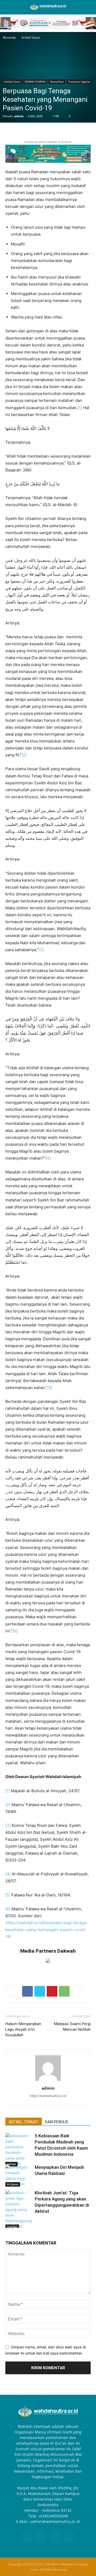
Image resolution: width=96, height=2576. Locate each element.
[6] (15, 1631)
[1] (80, 408)
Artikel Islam (31, 37)
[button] (9, 7)
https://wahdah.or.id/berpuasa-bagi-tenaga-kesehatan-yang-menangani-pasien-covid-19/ (47, 1930)
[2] (24, 755)
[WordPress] (55, 2537)
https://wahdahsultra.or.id (48, 2096)
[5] (50, 1388)
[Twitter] (40, 1991)
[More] (77, 1991)
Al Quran (13, 2184)
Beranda (9, 37)
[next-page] (17, 2225)
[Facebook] (27, 1991)
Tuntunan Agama (79, 82)
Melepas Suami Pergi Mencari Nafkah (72, 2027)
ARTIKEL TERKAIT (24, 2122)
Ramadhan (57, 82)
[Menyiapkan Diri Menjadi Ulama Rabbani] (19, 2175)
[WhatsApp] (64, 1991)
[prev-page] (9, 2225)
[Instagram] (41, 2537)
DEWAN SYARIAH (35, 82)
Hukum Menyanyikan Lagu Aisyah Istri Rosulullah (23, 2029)
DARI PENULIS (57, 2122)
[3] (41, 950)
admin (19, 116)
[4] (48, 1158)
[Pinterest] (52, 1991)
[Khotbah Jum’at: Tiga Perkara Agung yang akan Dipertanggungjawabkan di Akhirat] (19, 2209)
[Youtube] (70, 2537)
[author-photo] (48, 2081)
